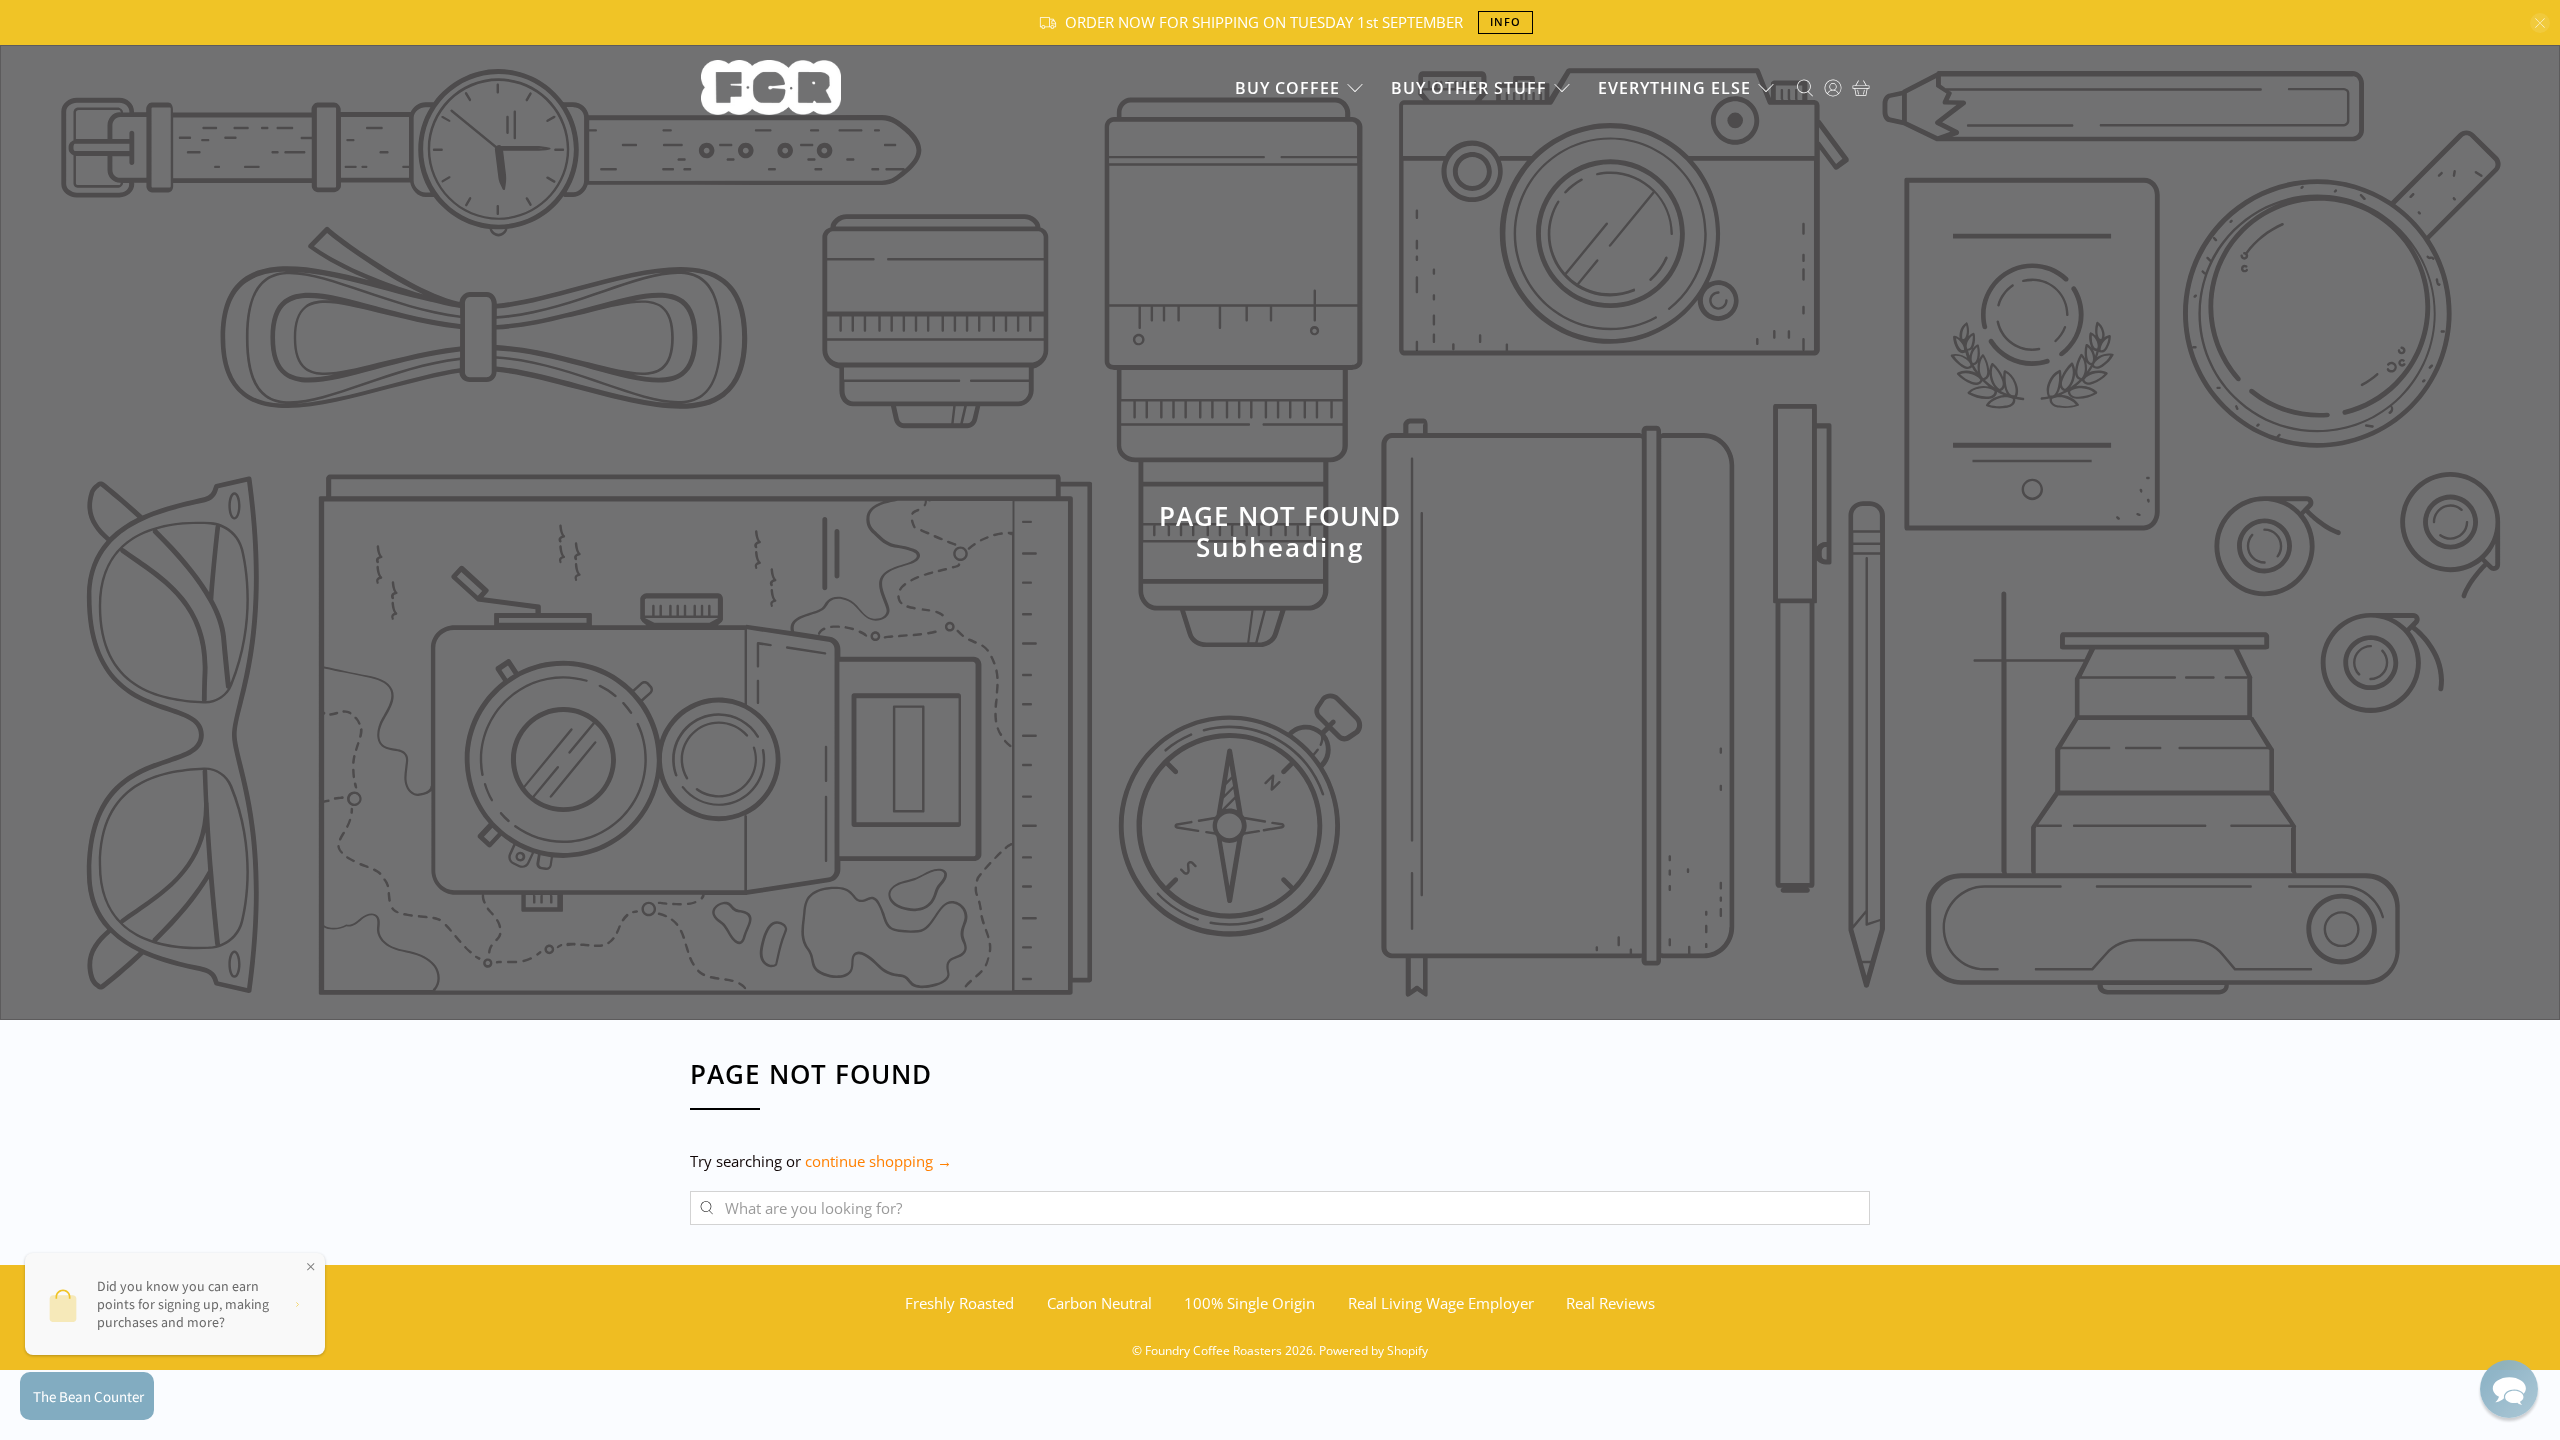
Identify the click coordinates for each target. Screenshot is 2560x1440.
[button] (2509, 1389)
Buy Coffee (1287, 88)
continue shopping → (878, 1161)
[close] (2540, 23)
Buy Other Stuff (1469, 88)
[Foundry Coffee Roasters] (771, 87)
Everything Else (1674, 88)
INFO (1505, 21)
